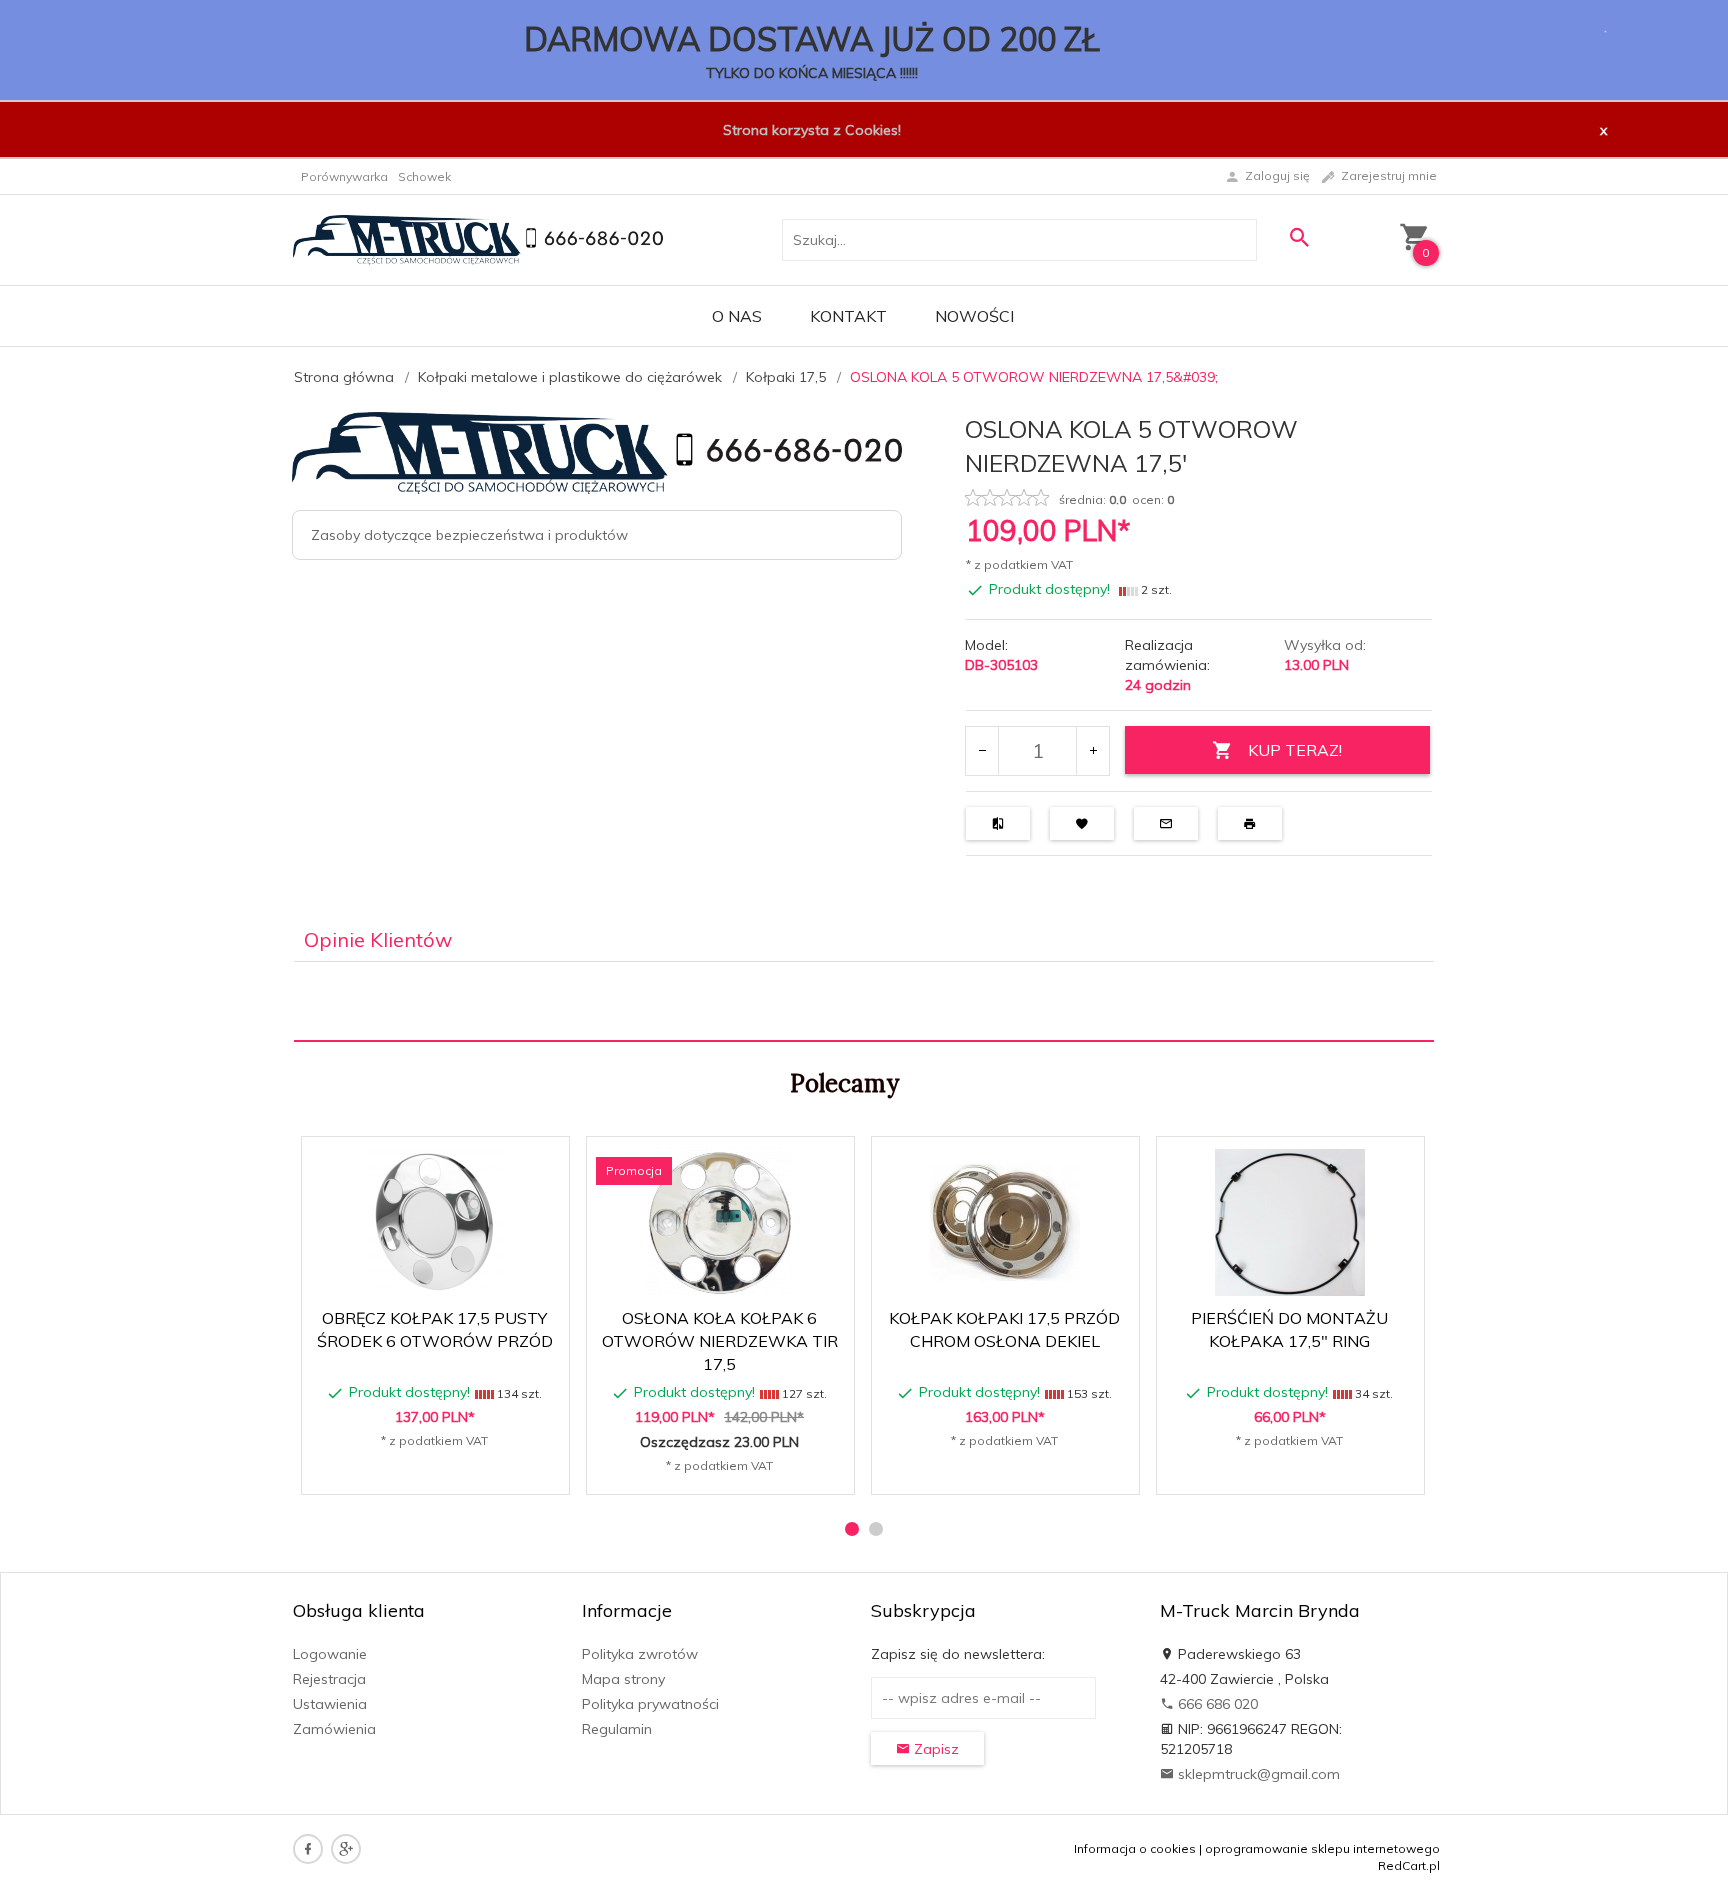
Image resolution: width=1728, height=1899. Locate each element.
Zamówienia (334, 1729)
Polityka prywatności (650, 1704)
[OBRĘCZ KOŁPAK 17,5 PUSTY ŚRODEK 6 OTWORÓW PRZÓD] (434, 1222)
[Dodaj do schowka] (491, 1162)
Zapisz (934, 1749)
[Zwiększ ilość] (1092, 751)
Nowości (974, 316)
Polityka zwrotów (640, 1654)
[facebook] (308, 1849)
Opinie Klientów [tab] (378, 939)
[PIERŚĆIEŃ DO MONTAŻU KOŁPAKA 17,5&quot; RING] (1289, 1222)
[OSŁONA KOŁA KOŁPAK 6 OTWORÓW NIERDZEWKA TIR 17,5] (719, 1222)
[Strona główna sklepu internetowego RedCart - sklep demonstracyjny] (478, 238)
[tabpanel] (864, 1002)
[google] (346, 1849)
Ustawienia (330, 1704)
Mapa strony (623, 1679)
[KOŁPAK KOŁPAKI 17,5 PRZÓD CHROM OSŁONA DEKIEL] (1004, 1222)
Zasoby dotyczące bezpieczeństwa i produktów (469, 535)
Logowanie (330, 1654)
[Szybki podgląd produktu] (443, 1162)
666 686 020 (1216, 1704)
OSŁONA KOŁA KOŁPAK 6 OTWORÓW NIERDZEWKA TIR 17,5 (720, 1341)
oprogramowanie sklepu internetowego (1322, 1848)
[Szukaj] (1299, 237)
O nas (737, 316)
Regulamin (617, 1729)
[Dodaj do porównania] (539, 1162)
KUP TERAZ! (1295, 750)
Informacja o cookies (1135, 1848)
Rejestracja (329, 1679)
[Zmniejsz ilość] (982, 751)
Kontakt (848, 316)
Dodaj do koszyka (442, 1469)
